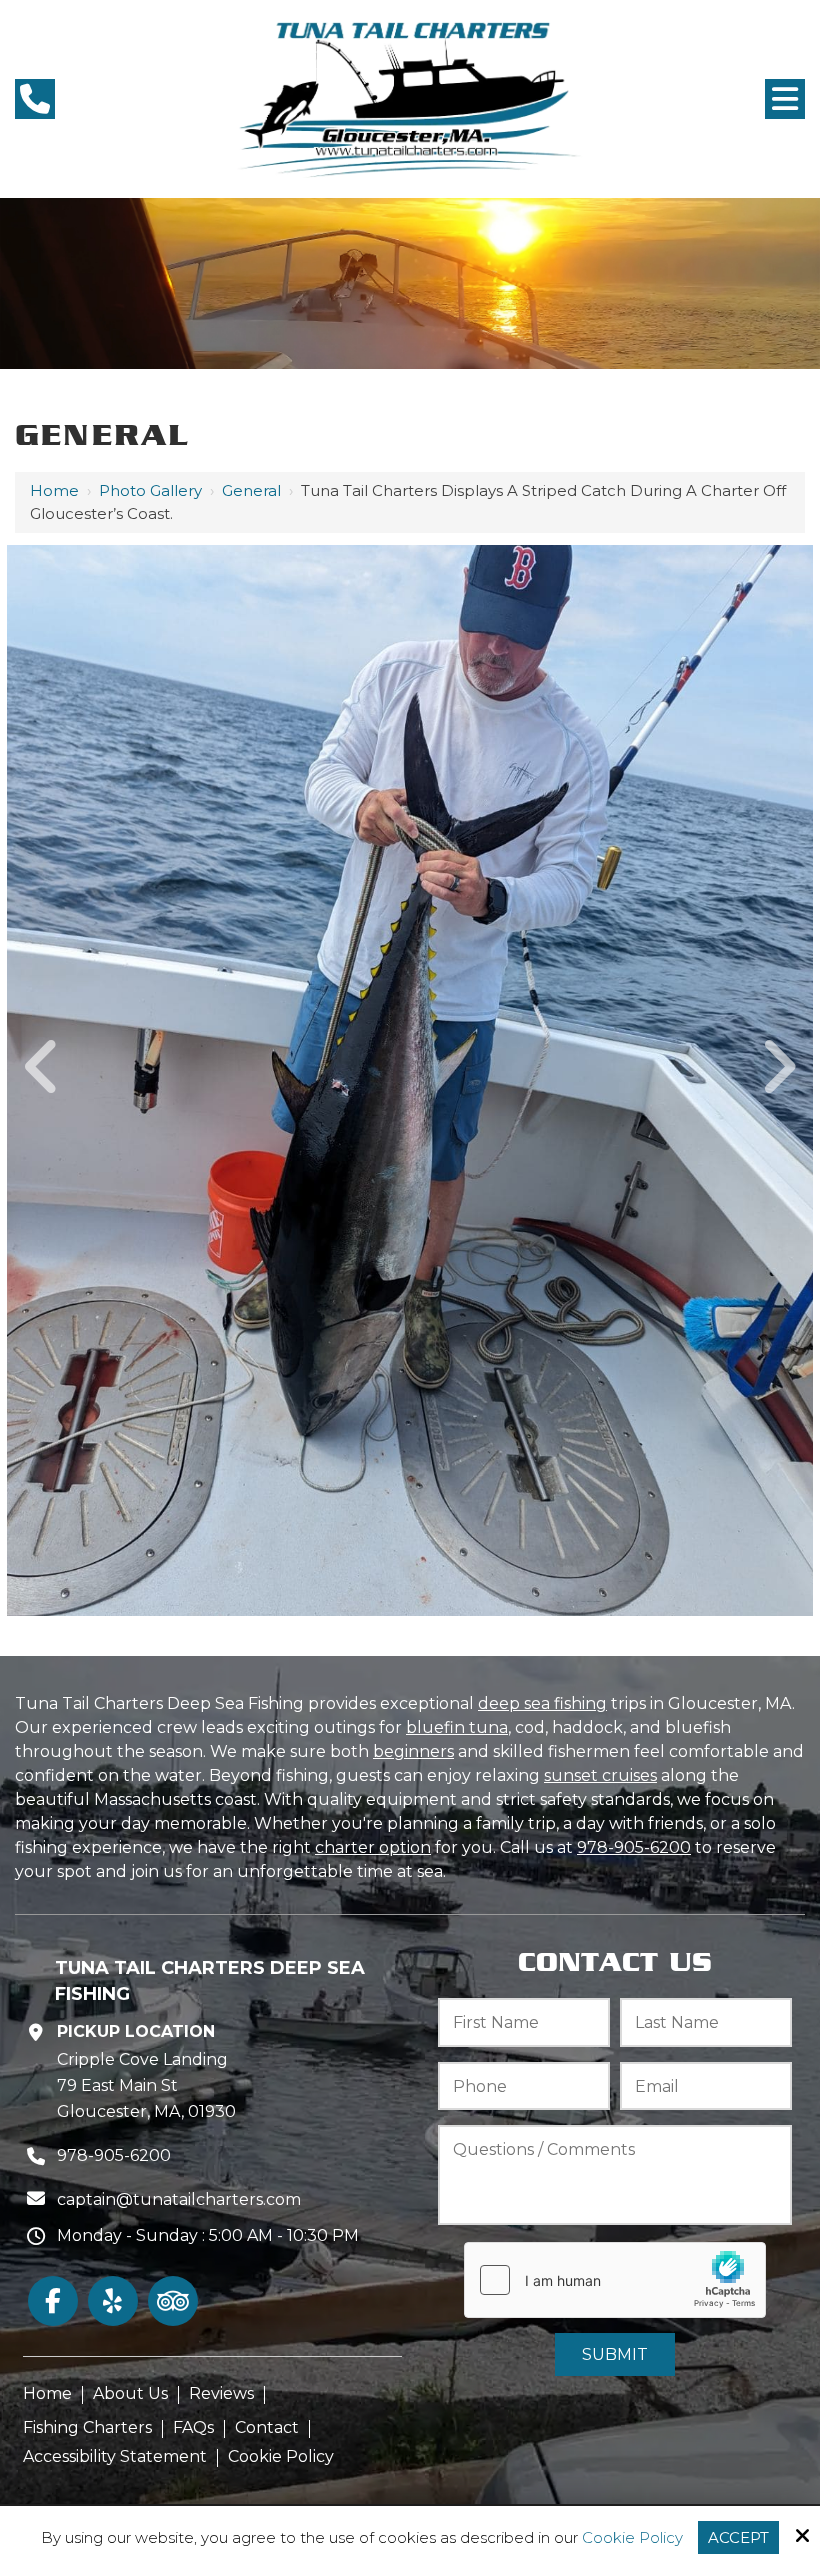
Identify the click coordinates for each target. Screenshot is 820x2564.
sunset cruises (600, 1775)
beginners (413, 1751)
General (251, 490)
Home (54, 490)
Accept (738, 2537)
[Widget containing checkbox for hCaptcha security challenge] (615, 2280)
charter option (373, 1847)
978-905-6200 (634, 1847)
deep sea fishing (542, 1703)
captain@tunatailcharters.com (179, 2199)
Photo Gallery (150, 490)
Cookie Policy (632, 2538)
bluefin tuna (457, 1727)
